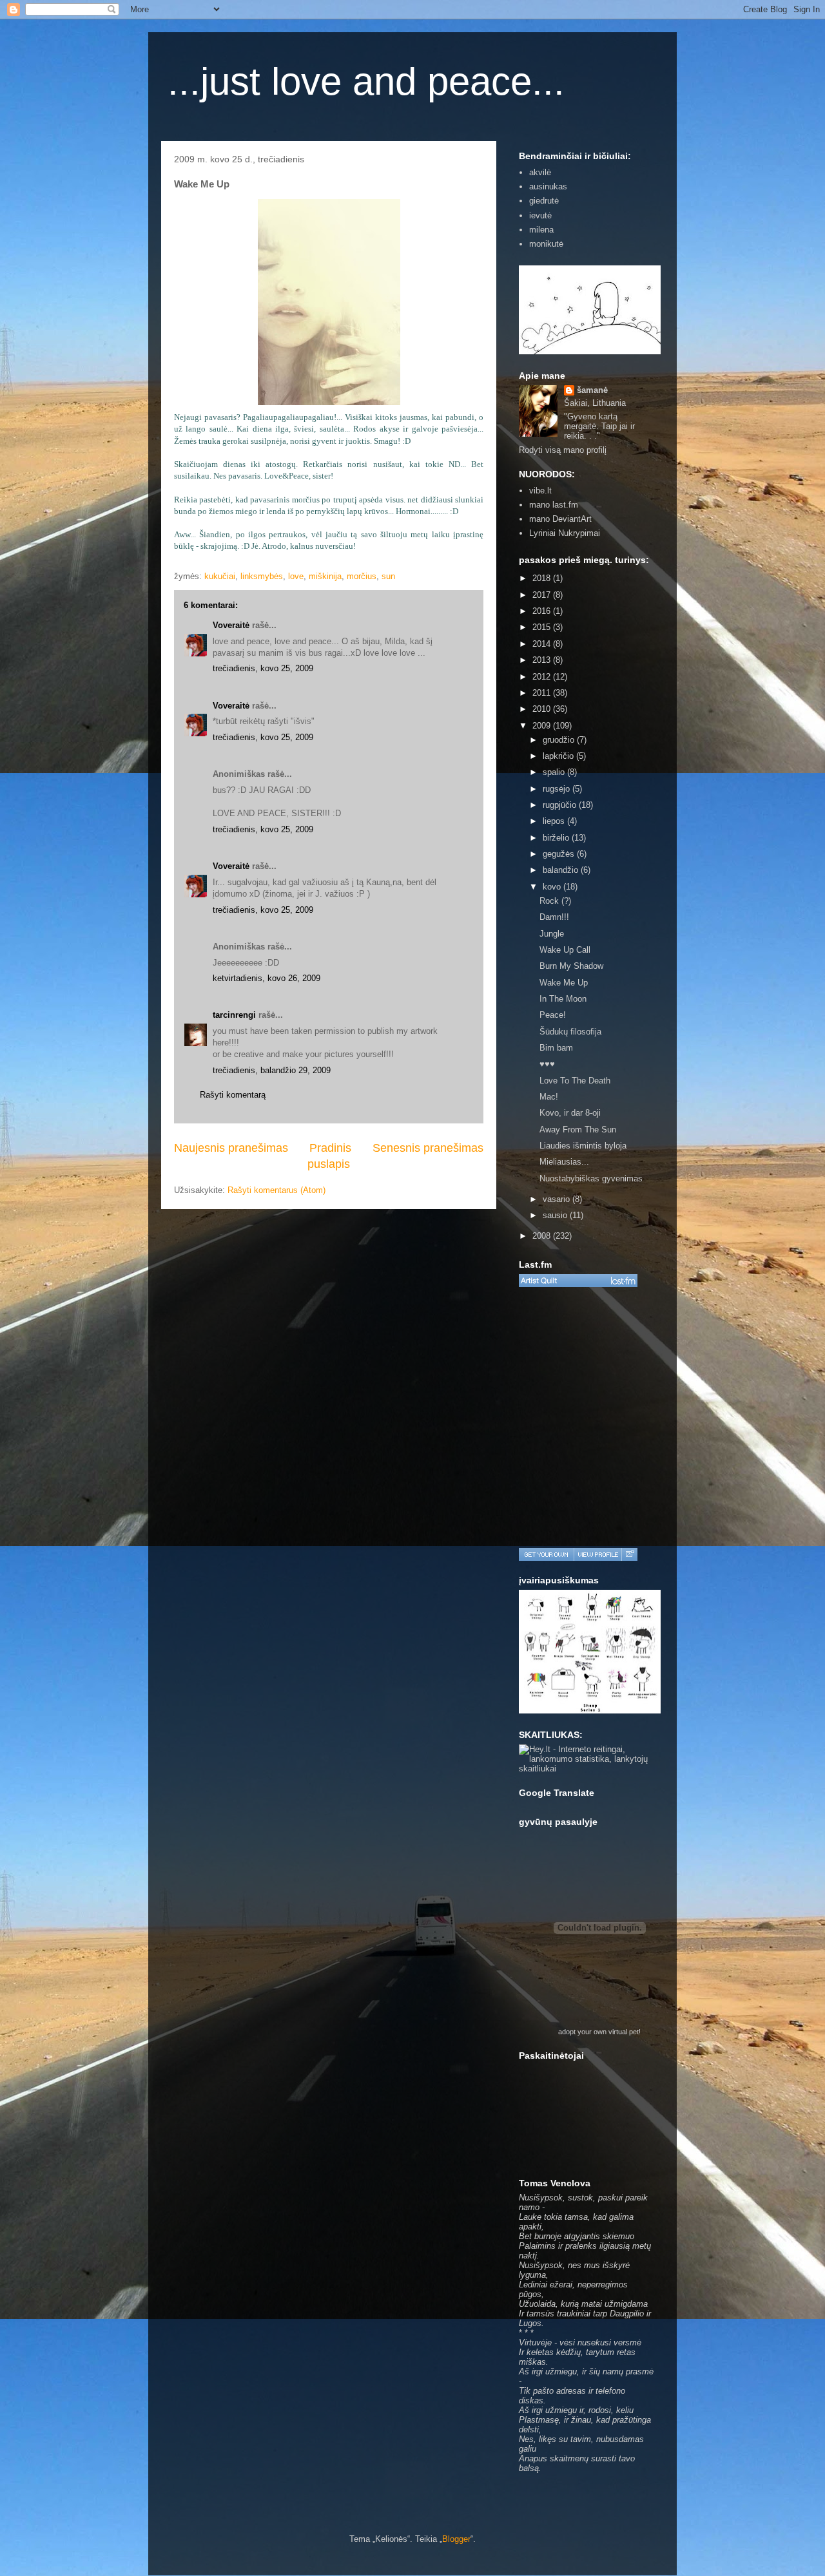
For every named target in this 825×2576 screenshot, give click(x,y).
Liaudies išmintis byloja (583, 1146)
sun (388, 576)
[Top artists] (578, 1281)
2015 (543, 627)
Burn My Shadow (571, 966)
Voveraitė (231, 625)
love (296, 576)
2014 (543, 644)
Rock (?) (555, 901)
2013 (543, 660)
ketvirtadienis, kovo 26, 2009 (267, 978)
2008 (543, 1236)
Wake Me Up (564, 983)
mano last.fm (554, 505)
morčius (362, 576)
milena (541, 230)
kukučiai (220, 576)
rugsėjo (558, 789)
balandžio (562, 870)
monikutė (546, 244)
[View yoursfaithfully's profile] (597, 1554)
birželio (557, 838)
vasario (558, 1199)
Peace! (553, 1015)
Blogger (456, 2539)
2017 (543, 595)
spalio (555, 772)
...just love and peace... (366, 81)
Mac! (549, 1097)
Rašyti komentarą (233, 1095)
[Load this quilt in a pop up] (629, 1554)
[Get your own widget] (546, 1554)
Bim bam (556, 1048)
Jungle (552, 934)
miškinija (325, 576)
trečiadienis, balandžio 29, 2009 (272, 1070)
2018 (543, 578)
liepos (555, 821)
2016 (543, 611)
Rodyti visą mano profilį (563, 450)
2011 (543, 693)
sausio (556, 1215)
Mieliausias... (564, 1162)
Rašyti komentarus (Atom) (277, 1190)
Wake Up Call (565, 950)
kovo (553, 887)
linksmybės (262, 576)
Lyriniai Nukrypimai (565, 533)
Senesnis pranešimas (428, 1148)
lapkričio (559, 756)
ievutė (540, 215)
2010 (543, 709)
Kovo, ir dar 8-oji (570, 1113)
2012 (543, 677)
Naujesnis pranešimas (231, 1148)
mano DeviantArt (560, 519)
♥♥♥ (547, 1064)
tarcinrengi (234, 1015)
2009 (543, 726)
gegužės (560, 854)
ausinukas (548, 186)
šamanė (592, 390)
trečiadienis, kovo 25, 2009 (263, 668)
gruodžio (560, 740)
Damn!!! (554, 917)
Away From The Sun (578, 1130)
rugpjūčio (561, 805)
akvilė (540, 172)
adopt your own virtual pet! (599, 2032)
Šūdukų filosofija (570, 1032)
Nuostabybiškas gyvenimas (591, 1178)
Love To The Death (575, 1081)
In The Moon (563, 999)
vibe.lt (540, 491)
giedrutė (544, 201)
